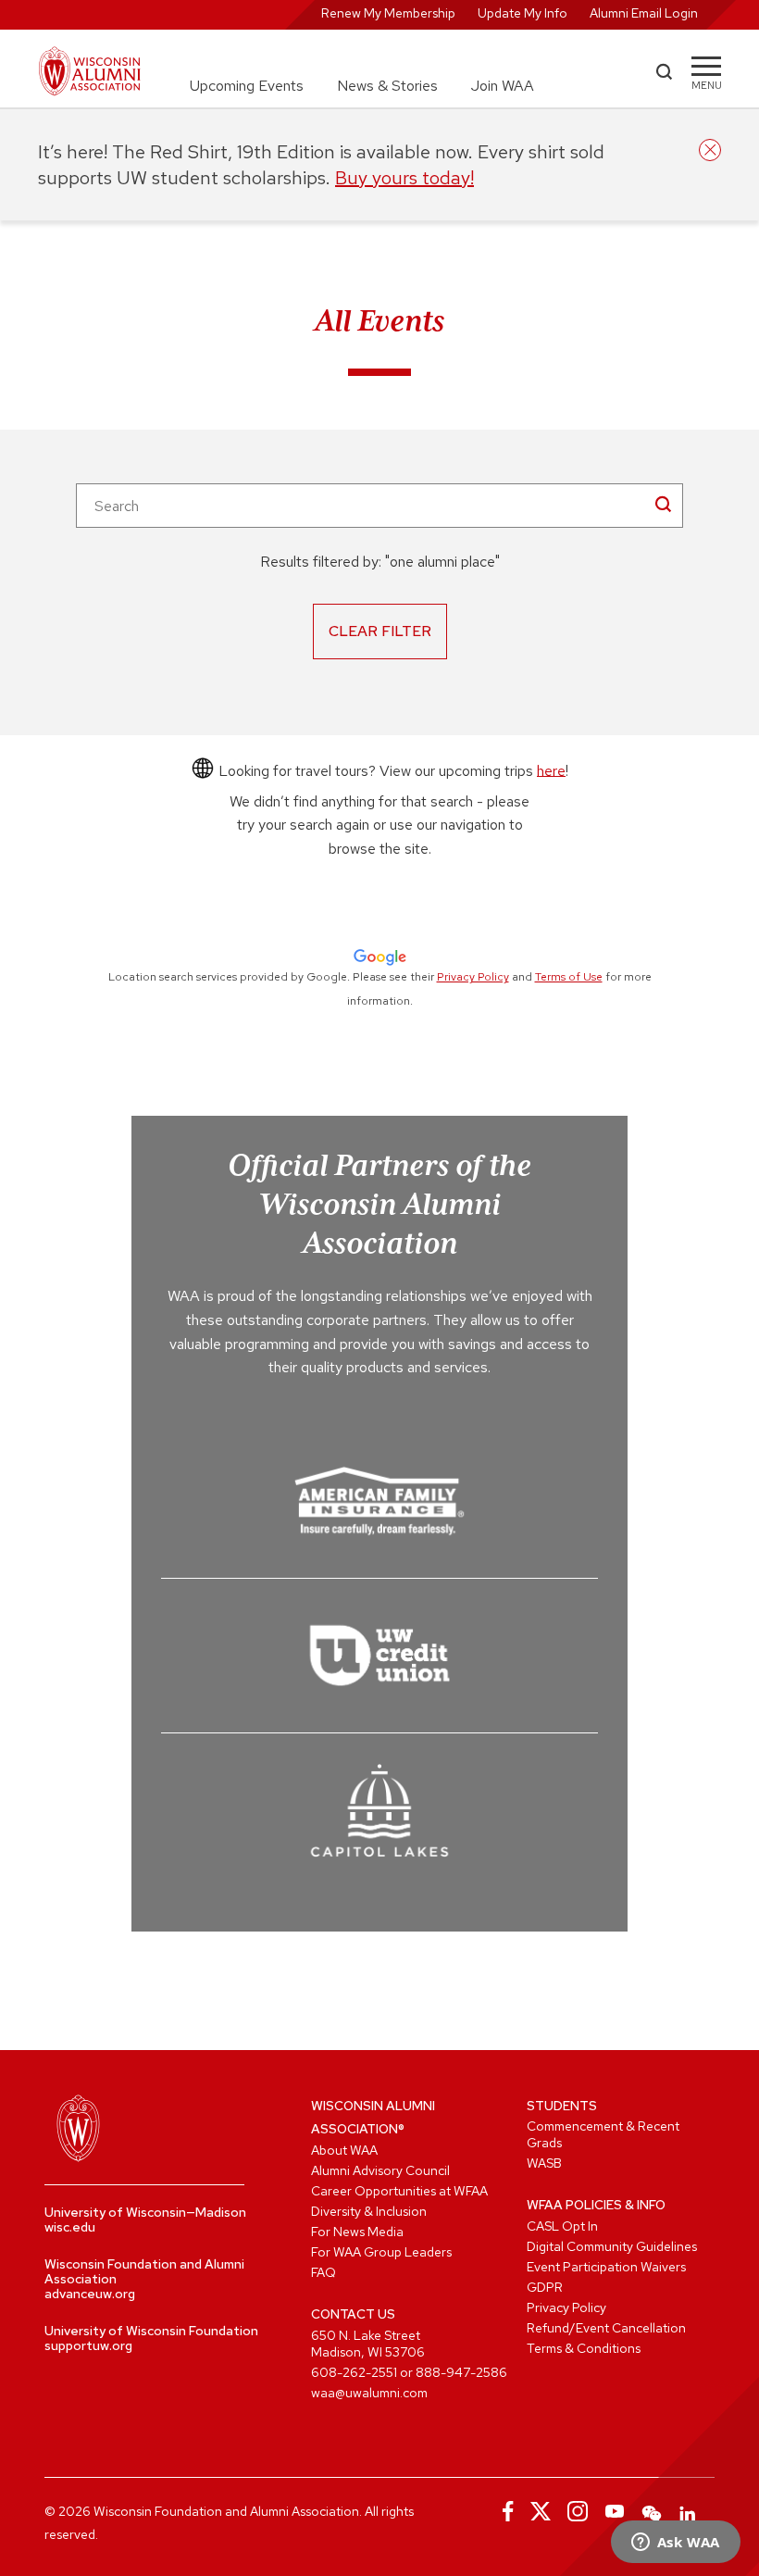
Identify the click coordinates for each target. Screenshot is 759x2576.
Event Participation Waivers (606, 2267)
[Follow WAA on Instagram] (578, 2511)
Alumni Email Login (644, 13)
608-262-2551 (354, 2372)
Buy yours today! (404, 178)
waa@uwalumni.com (369, 2393)
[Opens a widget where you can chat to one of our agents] (675, 2544)
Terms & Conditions (584, 2348)
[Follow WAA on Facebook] (504, 2511)
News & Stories (387, 86)
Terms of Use (569, 977)
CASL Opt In (562, 2226)
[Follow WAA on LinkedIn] (689, 2511)
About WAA (344, 2150)
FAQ (324, 2272)
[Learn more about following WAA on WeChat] (652, 2511)
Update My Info (523, 13)
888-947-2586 (461, 2372)
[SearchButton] (663, 504)
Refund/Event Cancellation (606, 2328)
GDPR (545, 2287)
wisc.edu (70, 2227)
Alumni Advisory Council (380, 2170)
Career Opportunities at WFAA (399, 2191)
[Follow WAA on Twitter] (541, 2511)
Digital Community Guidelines (612, 2246)
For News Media (357, 2232)
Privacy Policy (473, 977)
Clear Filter (380, 631)
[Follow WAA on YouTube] (615, 2511)
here (551, 770)
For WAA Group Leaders (381, 2252)
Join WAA (503, 86)
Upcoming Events (247, 86)
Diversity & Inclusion (369, 2211)
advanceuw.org (90, 2294)
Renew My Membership (388, 13)
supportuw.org (88, 2345)
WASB (544, 2163)
